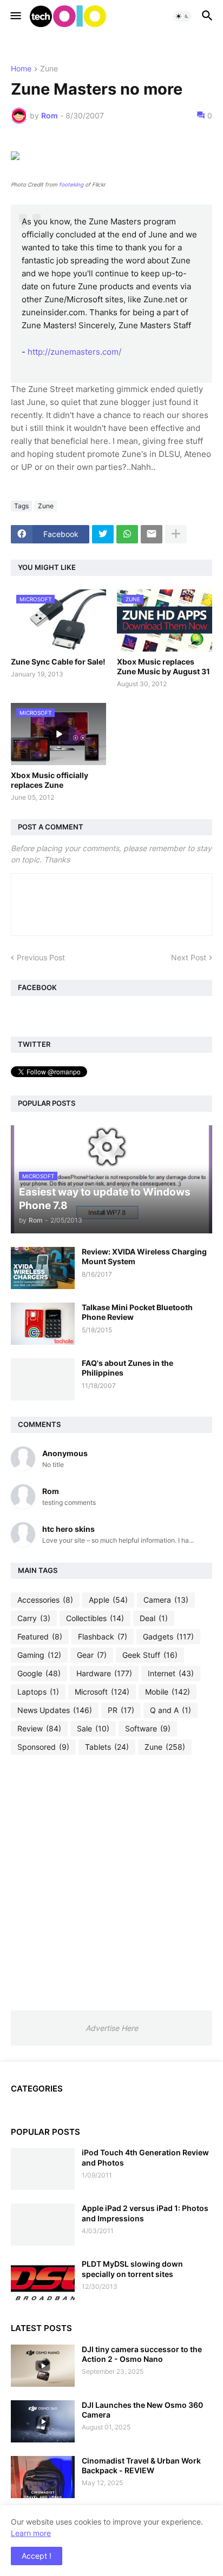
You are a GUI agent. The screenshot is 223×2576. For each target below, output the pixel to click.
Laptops (38, 1692)
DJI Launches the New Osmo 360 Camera (142, 2410)
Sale (93, 1728)
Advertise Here (112, 2028)
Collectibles (95, 1618)
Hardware (104, 1673)
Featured (40, 1636)
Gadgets (168, 1636)
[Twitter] (103, 534)
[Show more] (176, 534)
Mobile (168, 1692)
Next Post (189, 957)
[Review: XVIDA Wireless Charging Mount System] (43, 1268)
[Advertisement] (111, 1882)
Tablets (107, 1747)
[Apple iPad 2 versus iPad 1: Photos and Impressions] (43, 2225)
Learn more (31, 2533)
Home (21, 69)
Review (39, 1728)
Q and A (170, 1710)
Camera (166, 1600)
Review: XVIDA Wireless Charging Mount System (144, 1256)
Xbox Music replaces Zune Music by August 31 (163, 666)
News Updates (55, 1710)
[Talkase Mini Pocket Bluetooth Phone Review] (43, 1324)
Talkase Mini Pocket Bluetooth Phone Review (137, 1312)
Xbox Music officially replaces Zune (50, 780)
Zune (49, 69)
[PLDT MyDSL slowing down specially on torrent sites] (43, 2280)
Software (148, 1728)
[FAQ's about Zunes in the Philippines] (43, 1379)
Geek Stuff (150, 1655)
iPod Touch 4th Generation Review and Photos (145, 2157)
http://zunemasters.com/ (74, 352)
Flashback (103, 1636)
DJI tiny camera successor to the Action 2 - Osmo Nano (142, 2354)
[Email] (152, 534)
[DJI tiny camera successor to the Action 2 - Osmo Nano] (43, 2366)
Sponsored (43, 1747)
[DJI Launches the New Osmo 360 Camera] (43, 2421)
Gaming (39, 1655)
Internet (171, 1673)
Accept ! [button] (37, 2556)
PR (121, 1710)
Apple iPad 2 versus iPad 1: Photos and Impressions (145, 2213)
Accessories (45, 1600)
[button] (15, 16)
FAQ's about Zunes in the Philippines (127, 1368)
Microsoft (102, 1692)
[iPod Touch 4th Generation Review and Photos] (43, 2169)
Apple (108, 1600)
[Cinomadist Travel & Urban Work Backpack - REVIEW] (43, 2477)
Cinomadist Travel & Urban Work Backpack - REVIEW (141, 2465)
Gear (92, 1655)
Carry (34, 1618)
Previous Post (41, 957)
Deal (154, 1618)
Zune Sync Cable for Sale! (58, 662)
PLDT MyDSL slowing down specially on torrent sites (132, 2269)
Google (39, 1673)
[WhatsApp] (127, 534)
